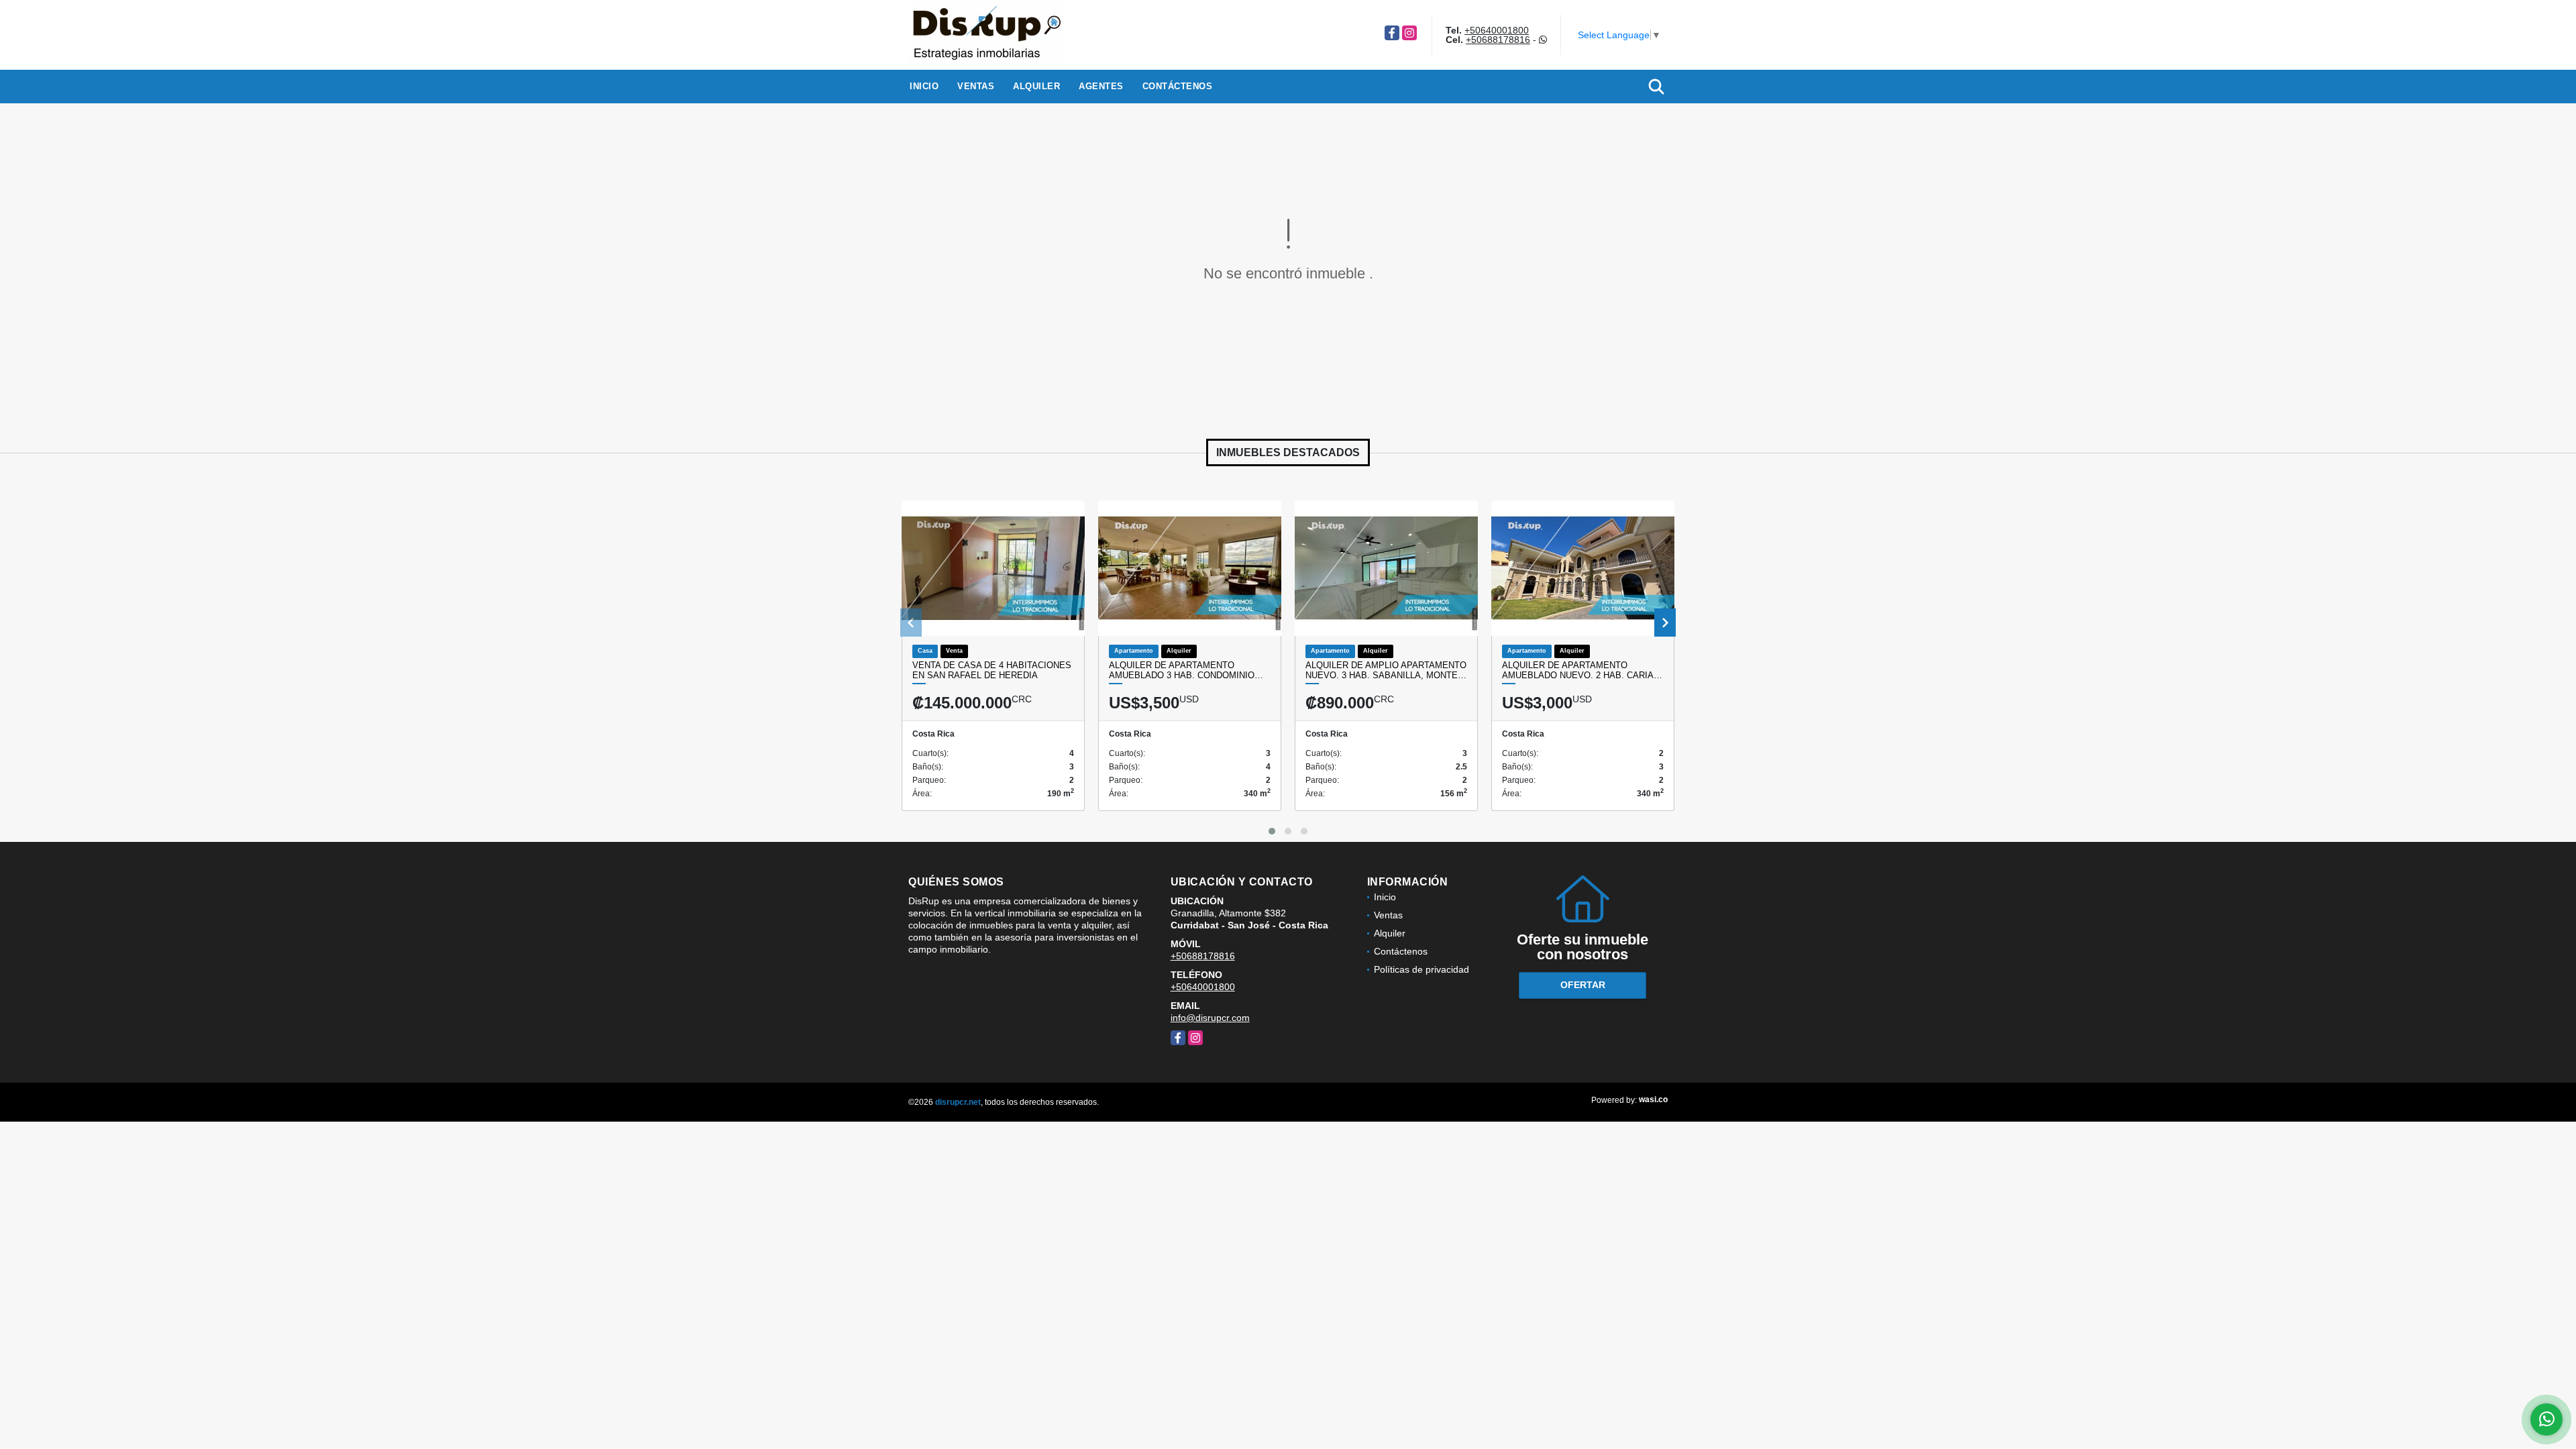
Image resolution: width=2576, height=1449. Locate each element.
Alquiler (1036, 86)
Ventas (976, 86)
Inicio (924, 86)
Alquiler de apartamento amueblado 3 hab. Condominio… (1186, 670)
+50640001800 (1497, 30)
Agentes (1101, 86)
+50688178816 (1498, 40)
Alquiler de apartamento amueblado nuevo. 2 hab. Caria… (1582, 670)
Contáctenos (1178, 86)
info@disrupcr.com (1210, 1018)
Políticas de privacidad (1421, 969)
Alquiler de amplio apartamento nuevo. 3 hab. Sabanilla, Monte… (1386, 670)
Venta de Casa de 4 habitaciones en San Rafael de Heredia (992, 670)
